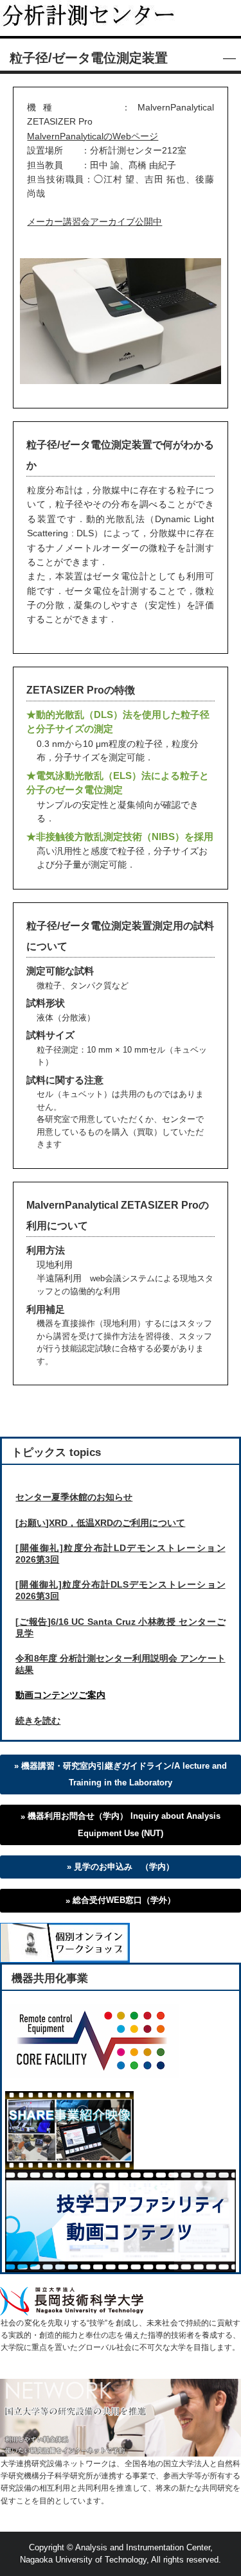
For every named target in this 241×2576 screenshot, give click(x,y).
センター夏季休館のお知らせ (74, 1497)
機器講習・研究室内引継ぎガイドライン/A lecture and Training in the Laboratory (124, 1774)
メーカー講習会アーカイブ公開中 (94, 222)
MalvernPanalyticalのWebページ (93, 136)
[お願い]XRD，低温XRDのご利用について (100, 1523)
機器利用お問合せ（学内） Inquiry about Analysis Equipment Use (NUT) (124, 1825)
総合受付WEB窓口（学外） (124, 1900)
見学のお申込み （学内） (124, 1867)
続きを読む (38, 1721)
